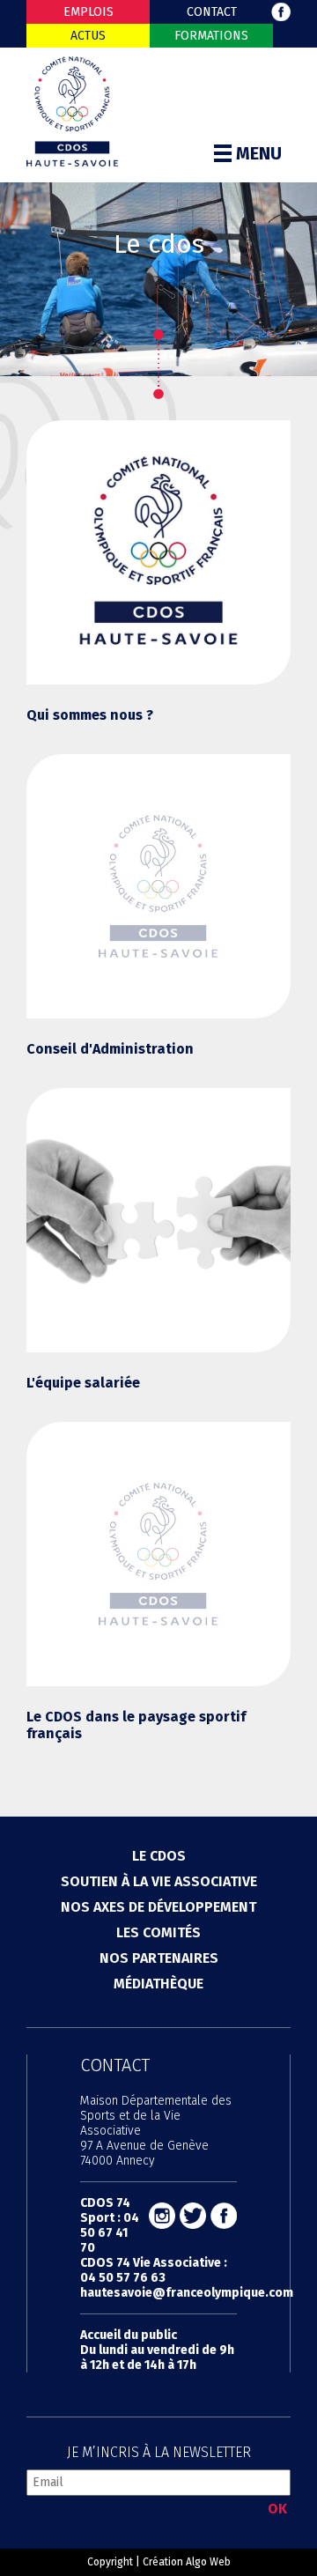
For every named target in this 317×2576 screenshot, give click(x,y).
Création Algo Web (187, 2562)
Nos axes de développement (158, 1907)
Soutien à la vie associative (159, 1881)
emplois (88, 12)
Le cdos (159, 1856)
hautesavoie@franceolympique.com (187, 2293)
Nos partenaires (159, 1958)
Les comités (158, 1932)
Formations (211, 36)
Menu (259, 153)
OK (277, 2509)
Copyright (110, 2562)
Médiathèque (158, 1984)
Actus (88, 36)
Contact (212, 12)
